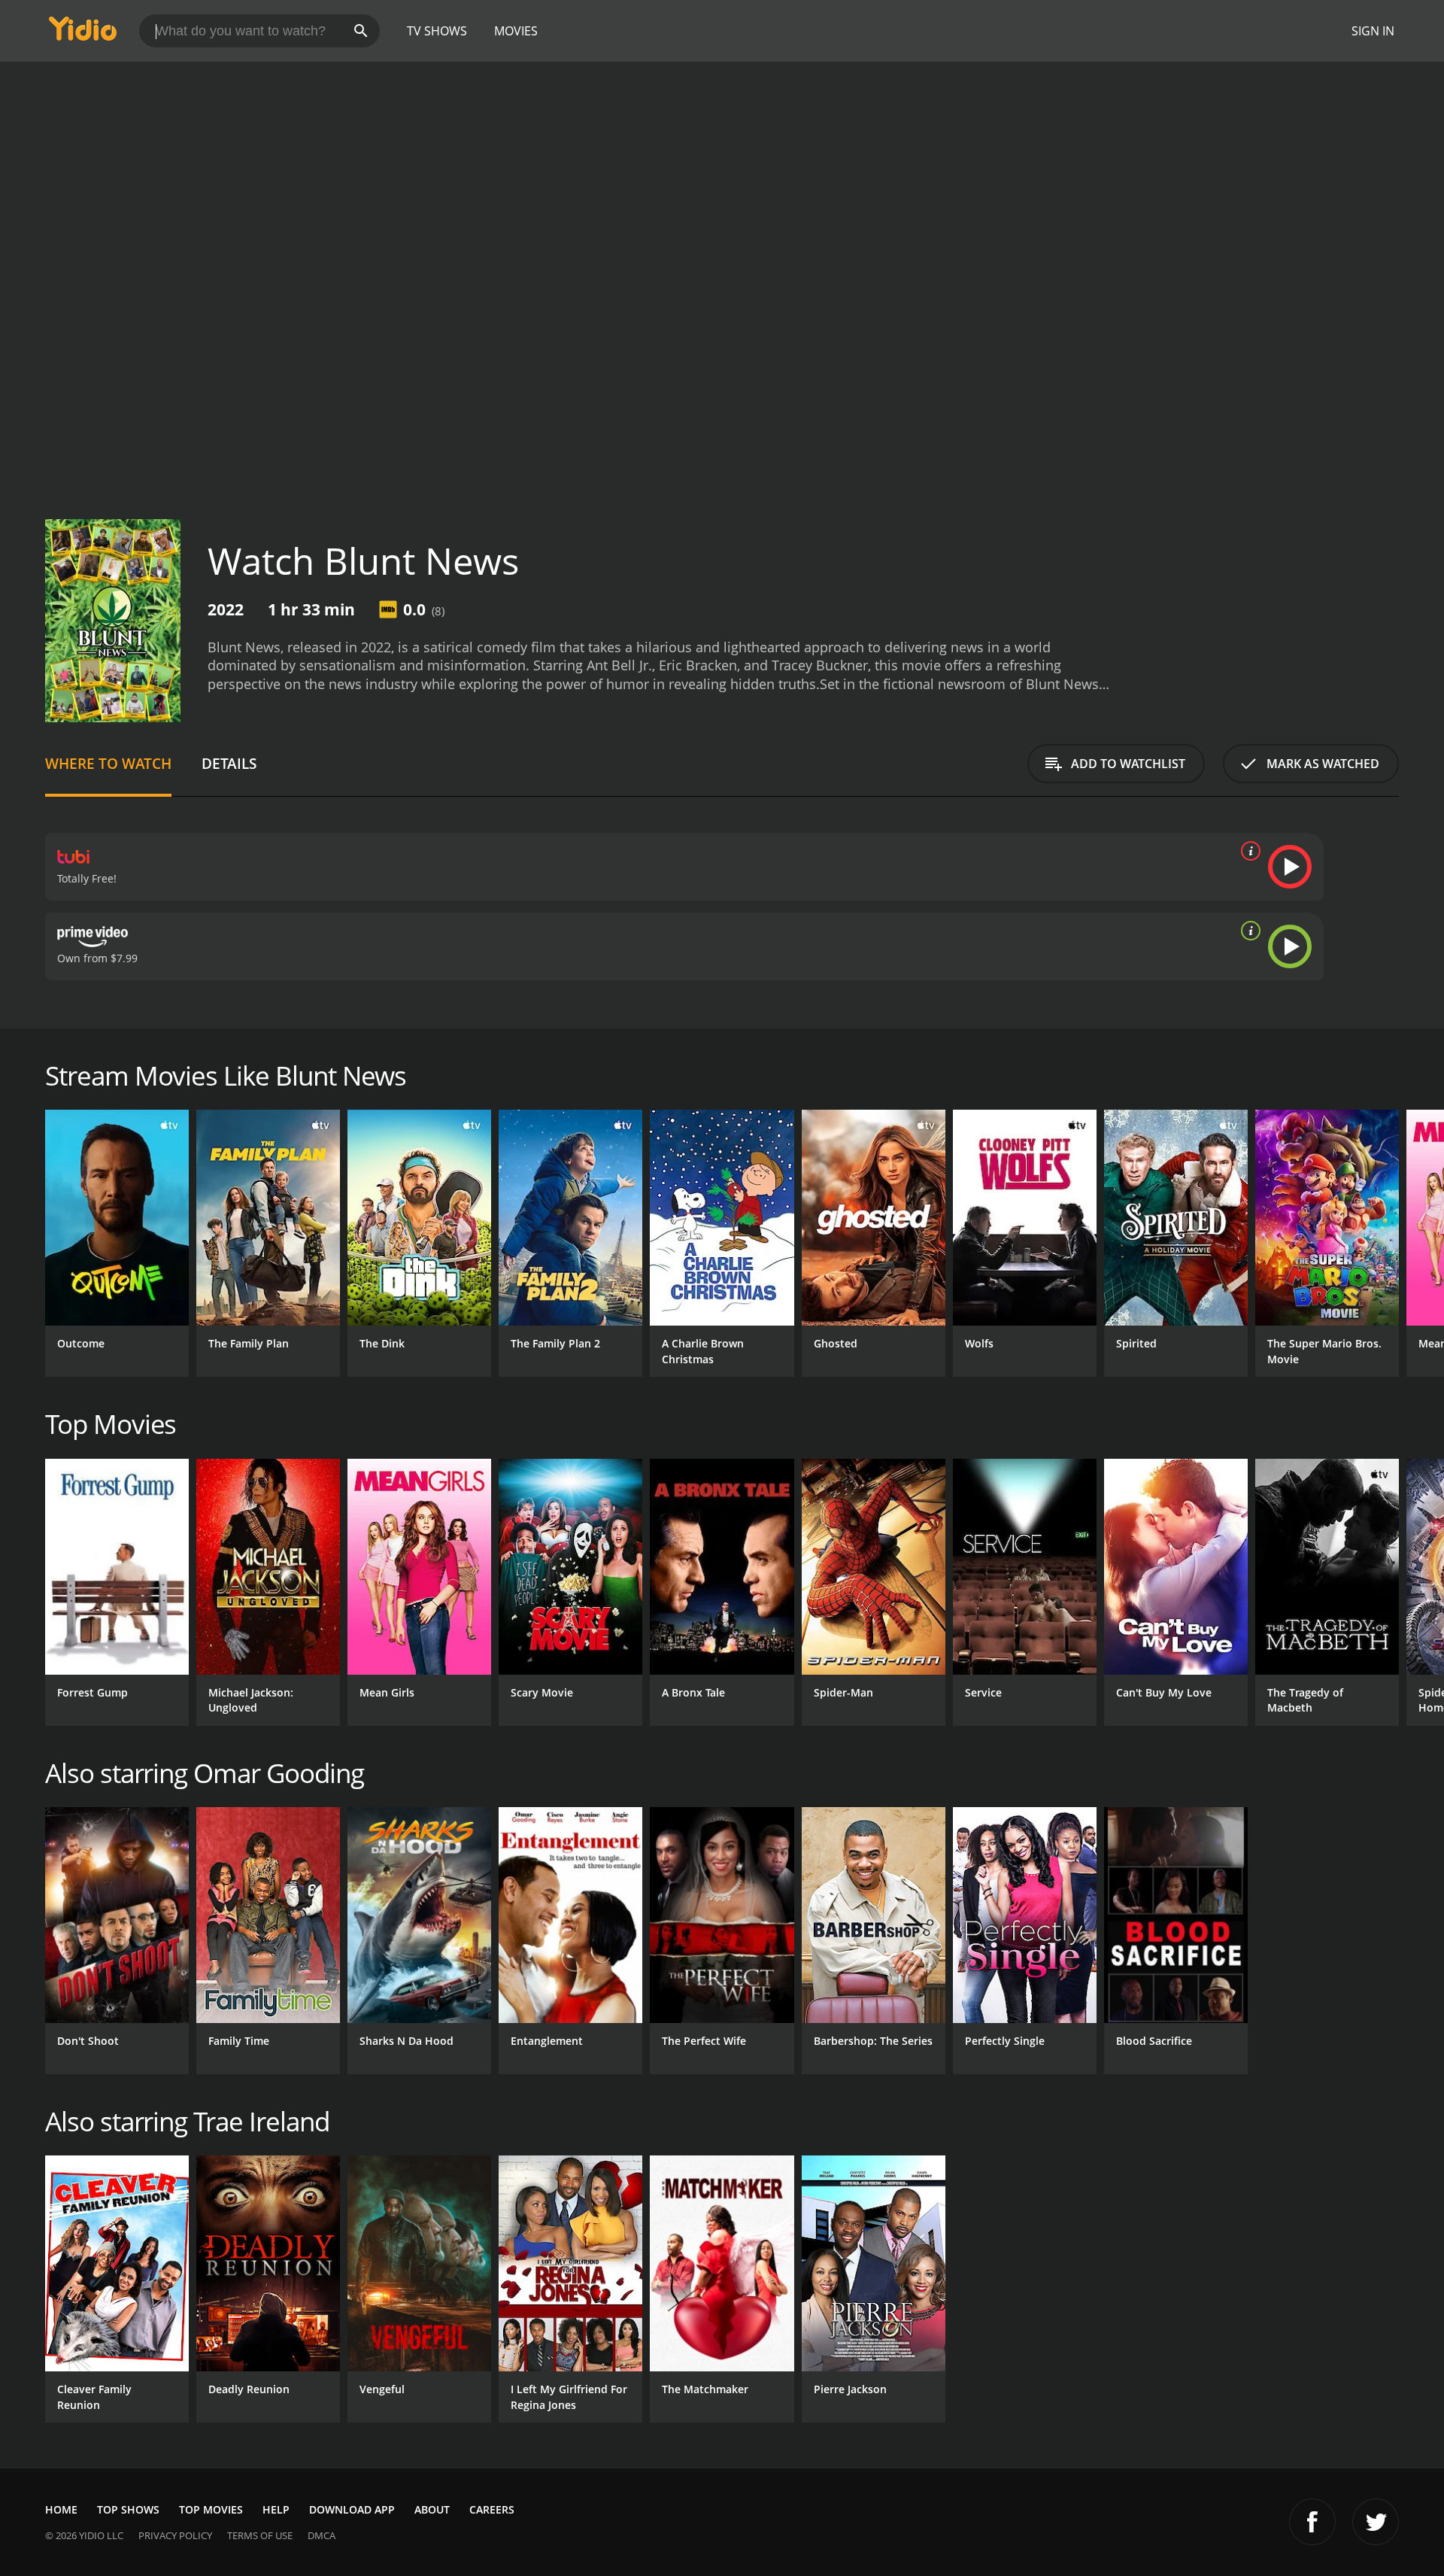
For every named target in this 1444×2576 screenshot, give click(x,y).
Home (61, 2509)
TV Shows (437, 31)
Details (229, 763)
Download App (352, 2509)
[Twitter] (1376, 2522)
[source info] (1248, 851)
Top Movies (211, 2509)
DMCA (322, 2535)
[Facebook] (1312, 2522)
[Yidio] (83, 33)
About (432, 2509)
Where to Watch (108, 763)
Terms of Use (260, 2535)
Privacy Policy (175, 2535)
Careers (492, 2509)
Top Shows (128, 2509)
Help (276, 2509)
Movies (516, 31)
